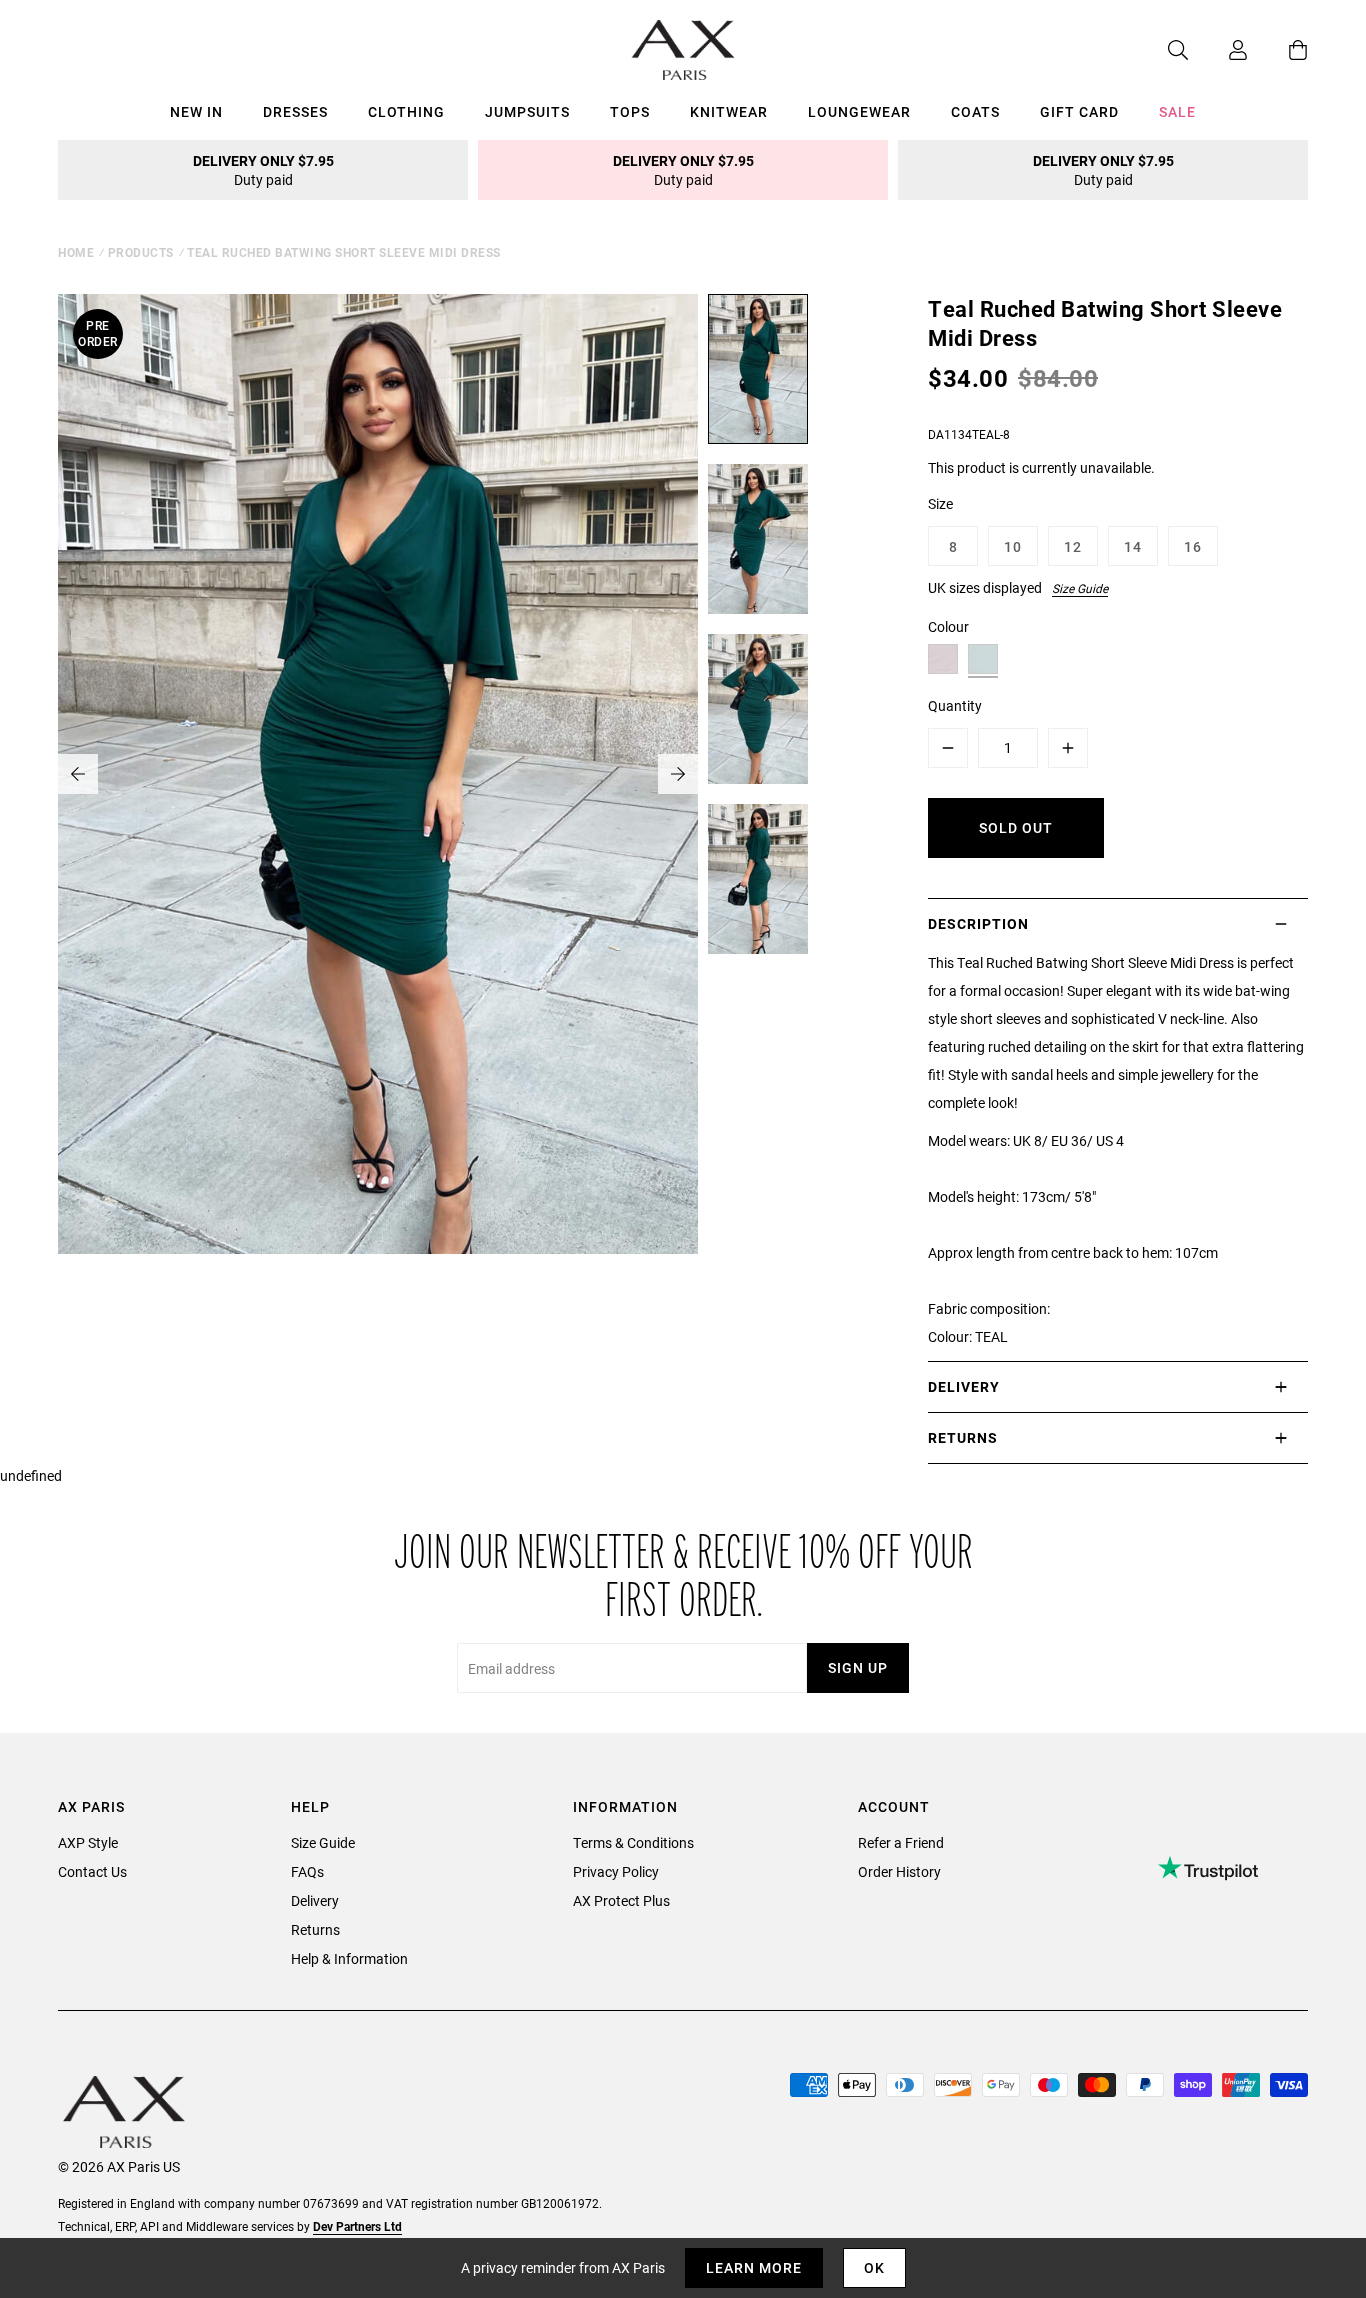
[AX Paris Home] (683, 50)
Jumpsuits (527, 111)
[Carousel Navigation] (378, 774)
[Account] (1218, 50)
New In (196, 111)
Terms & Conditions (633, 1842)
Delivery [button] (964, 1386)
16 (1193, 546)
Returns (315, 1929)
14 (1133, 546)
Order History (899, 1871)
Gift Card (1079, 111)
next (678, 774)
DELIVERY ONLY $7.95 (263, 170)
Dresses (295, 111)
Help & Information (349, 1958)
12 (1073, 546)
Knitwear (729, 111)
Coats (975, 111)
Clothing (406, 111)
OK (874, 2267)
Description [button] (978, 923)
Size (940, 503)
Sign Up (858, 1667)
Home (76, 252)
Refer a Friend (901, 1842)
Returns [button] (963, 1437)
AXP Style (88, 1842)
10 (1013, 546)
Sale (1177, 111)
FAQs (307, 1871)
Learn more (754, 2267)
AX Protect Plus (621, 1900)
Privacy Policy (616, 1871)
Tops (630, 111)
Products (141, 252)
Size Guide (1080, 588)
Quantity (955, 705)
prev (78, 774)
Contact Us (92, 1871)
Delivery (315, 1900)
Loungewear (859, 111)
